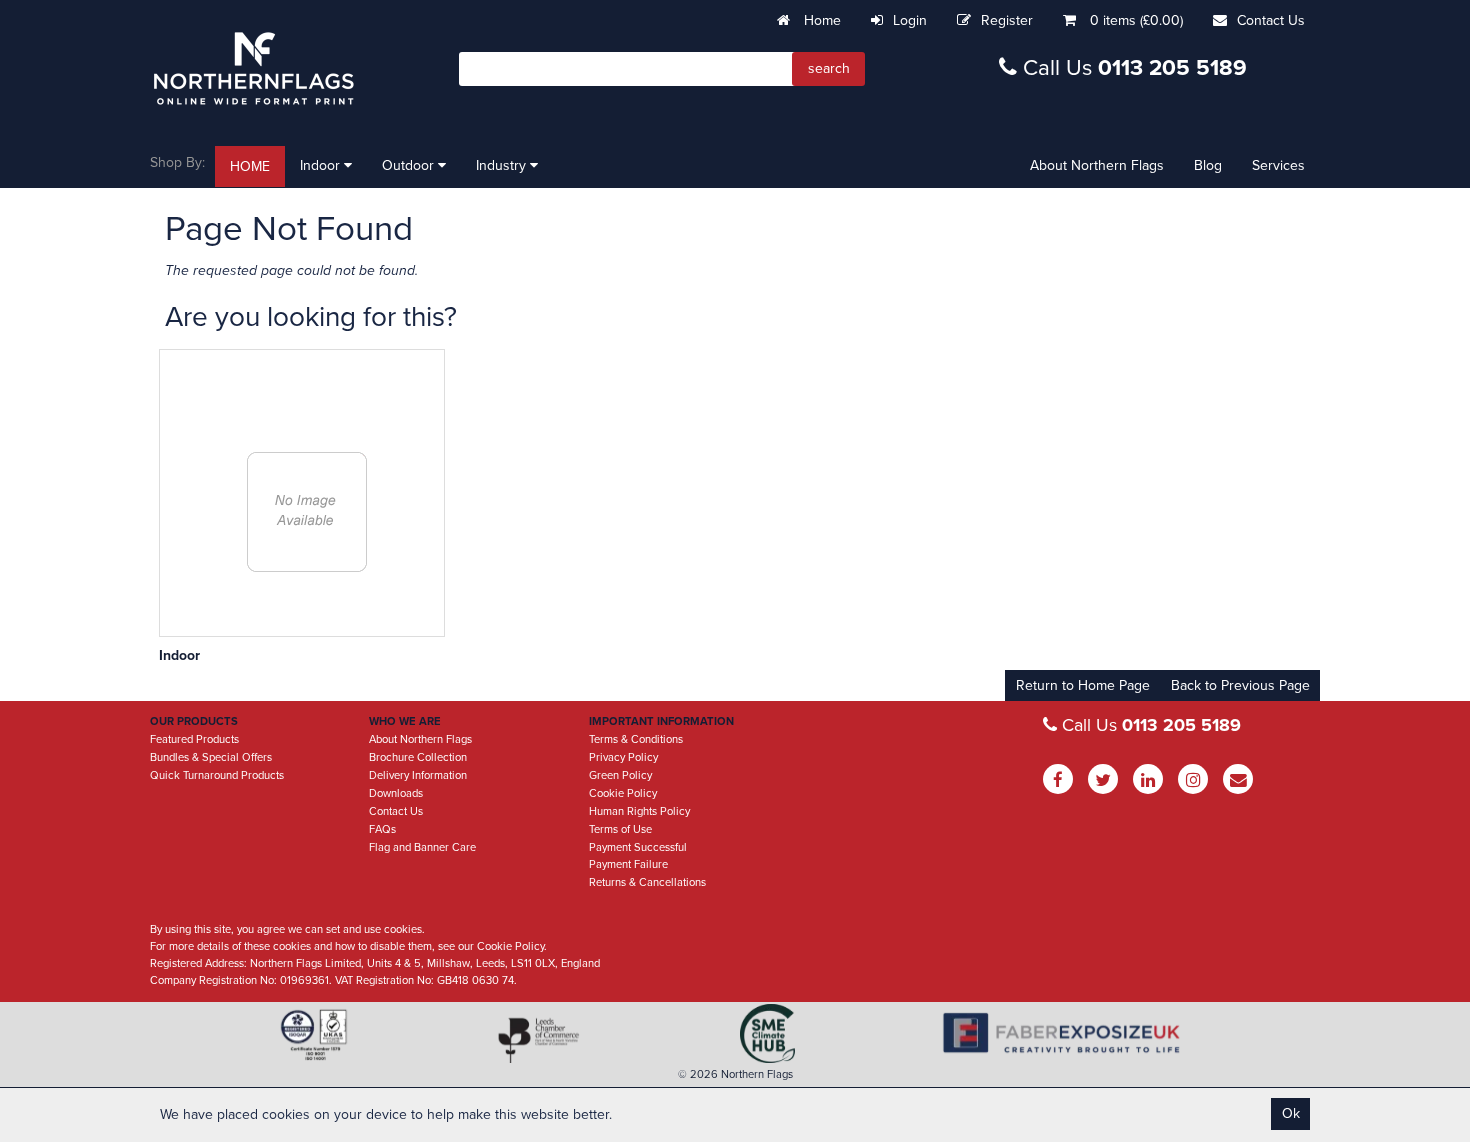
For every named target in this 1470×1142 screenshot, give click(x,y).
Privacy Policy (623, 757)
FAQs (382, 829)
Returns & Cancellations (647, 882)
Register (1007, 20)
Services (1278, 165)
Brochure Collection (418, 757)
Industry (503, 165)
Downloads (396, 793)
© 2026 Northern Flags (735, 1074)
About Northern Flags (1097, 165)
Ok (1291, 1113)
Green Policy (620, 775)
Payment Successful (638, 847)
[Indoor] (307, 512)
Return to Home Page (1083, 685)
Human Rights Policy (639, 811)
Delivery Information (418, 775)
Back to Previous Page (1240, 685)
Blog (1208, 165)
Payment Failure (628, 864)
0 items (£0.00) (1136, 20)
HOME (250, 166)
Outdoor (410, 165)
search (829, 68)
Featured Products (194, 739)
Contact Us (1271, 20)
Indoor (322, 165)
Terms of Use (620, 829)
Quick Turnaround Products (217, 775)
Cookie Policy (623, 793)
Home (820, 20)
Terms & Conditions (636, 739)
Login (910, 20)
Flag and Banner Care (422, 847)
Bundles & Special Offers (211, 757)
